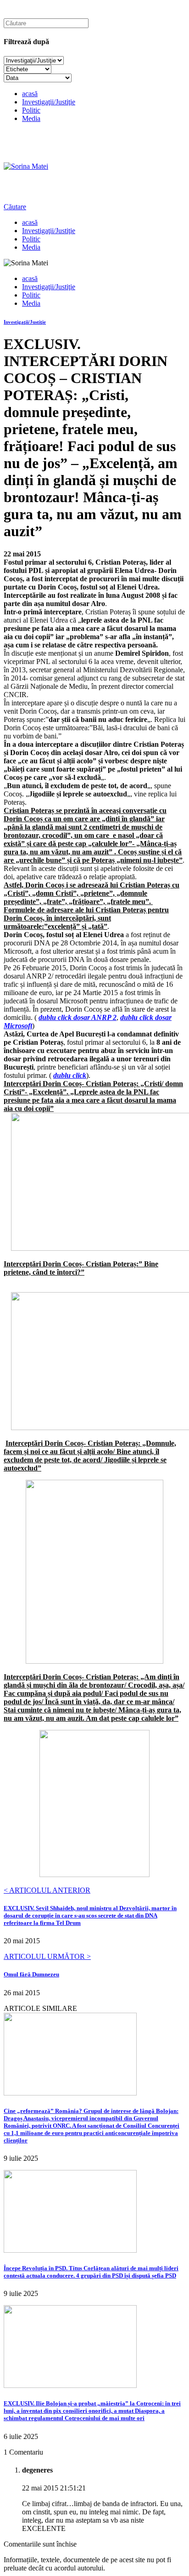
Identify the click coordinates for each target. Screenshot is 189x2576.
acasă (30, 94)
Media (31, 118)
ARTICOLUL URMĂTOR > (47, 1956)
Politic (31, 110)
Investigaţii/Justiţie (49, 102)
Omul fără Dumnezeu (31, 1974)
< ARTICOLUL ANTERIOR (47, 1890)
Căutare (15, 207)
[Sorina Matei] (26, 166)
